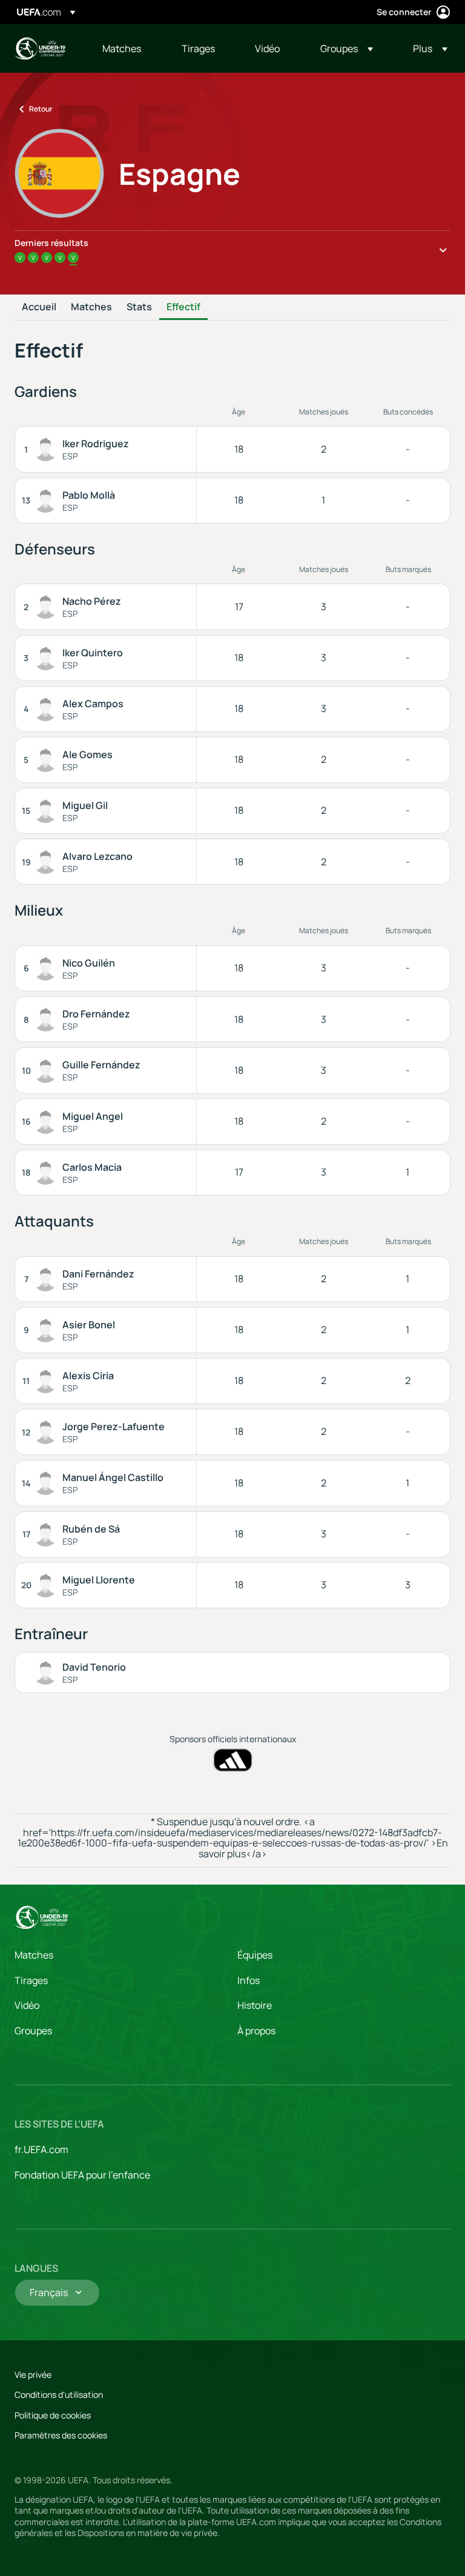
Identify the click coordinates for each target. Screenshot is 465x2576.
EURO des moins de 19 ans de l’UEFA (40, 48)
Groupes (33, 2031)
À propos (256, 2031)
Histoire (255, 2005)
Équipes (255, 1955)
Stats (139, 307)
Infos (249, 1980)
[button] (347, 48)
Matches (91, 307)
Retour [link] (41, 109)
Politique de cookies (53, 2415)
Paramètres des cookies (61, 2435)
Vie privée (33, 2375)
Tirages (31, 1980)
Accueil (39, 307)
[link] (122, 48)
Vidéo (27, 2005)
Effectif (183, 307)
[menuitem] (127, 48)
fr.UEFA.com (41, 2149)
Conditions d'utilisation (59, 2395)
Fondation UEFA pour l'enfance (82, 2175)
